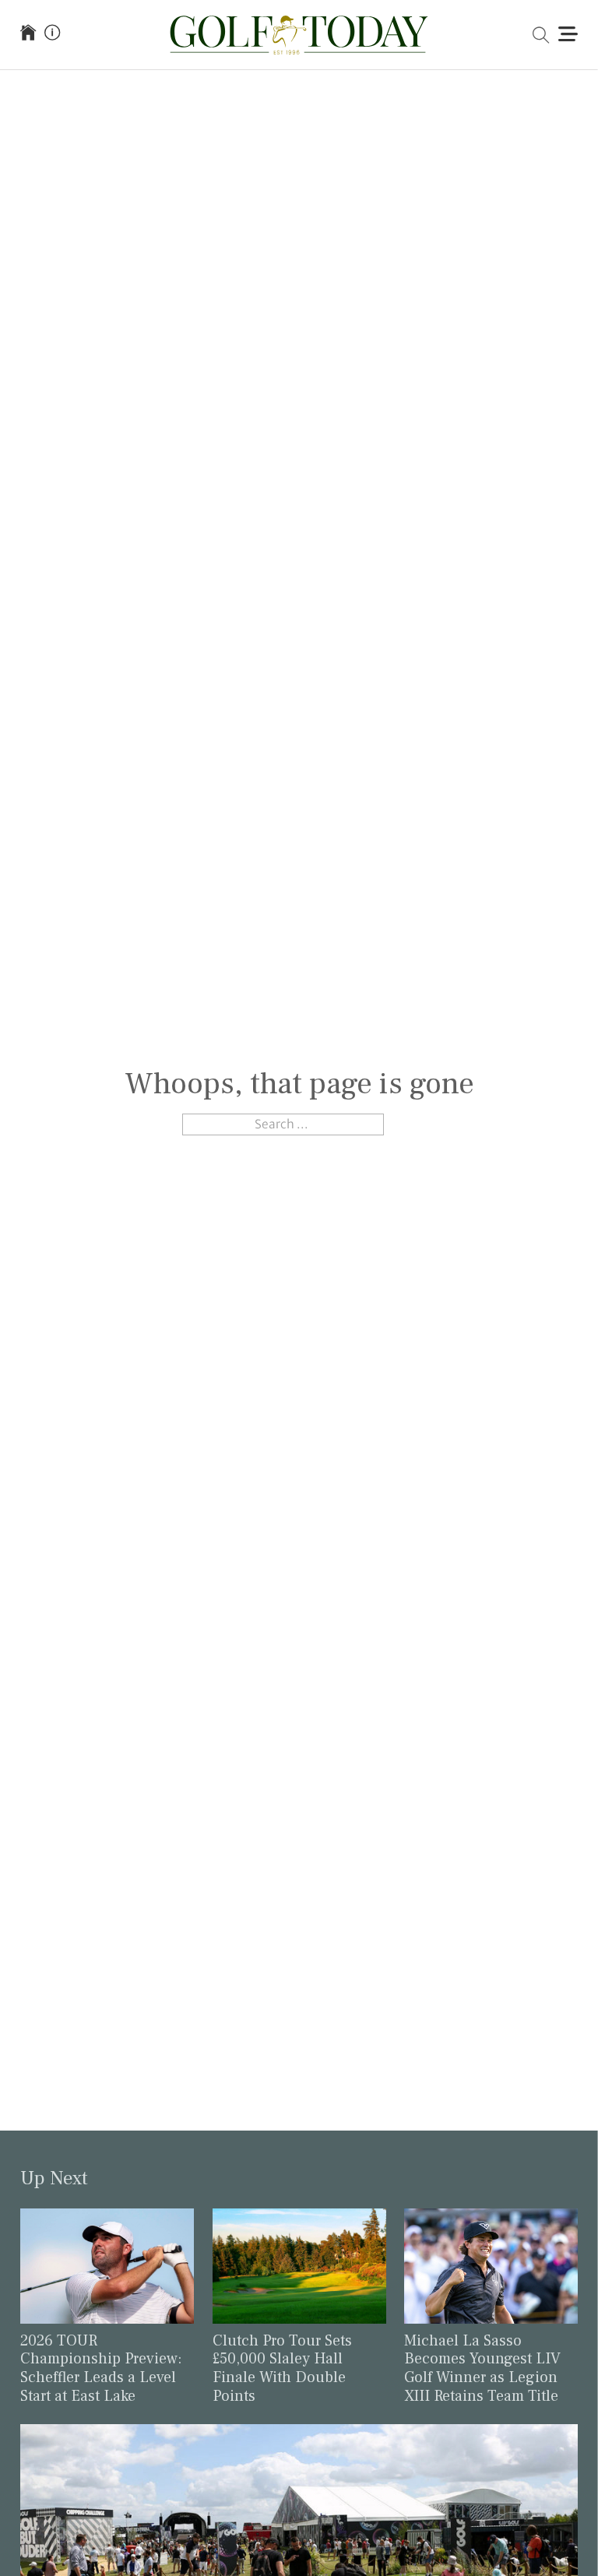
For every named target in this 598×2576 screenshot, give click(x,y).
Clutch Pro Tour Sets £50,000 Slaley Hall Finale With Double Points (282, 2368)
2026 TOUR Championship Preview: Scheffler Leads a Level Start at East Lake (101, 2368)
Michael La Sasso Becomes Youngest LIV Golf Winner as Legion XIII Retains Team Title (482, 2368)
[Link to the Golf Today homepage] (28, 34)
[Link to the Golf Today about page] (52, 34)
